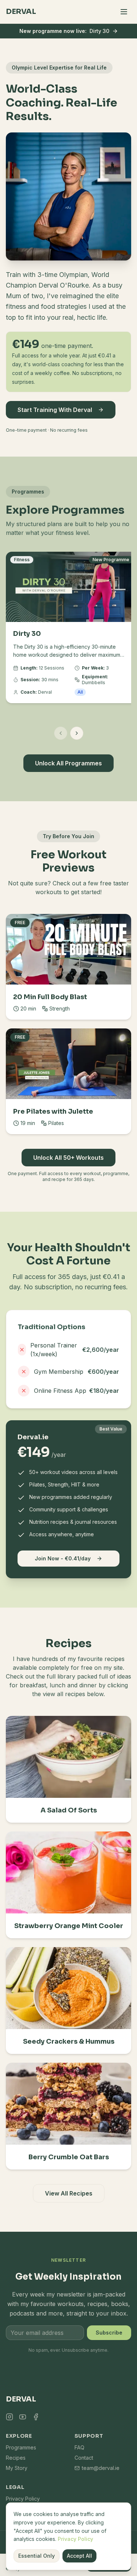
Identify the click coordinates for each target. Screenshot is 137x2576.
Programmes (21, 2447)
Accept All (79, 2556)
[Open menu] (124, 12)
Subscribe (109, 2333)
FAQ (79, 2447)
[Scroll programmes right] (77, 733)
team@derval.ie (101, 2468)
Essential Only (37, 2556)
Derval (21, 12)
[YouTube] (23, 2417)
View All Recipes (69, 2193)
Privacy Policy (75, 2539)
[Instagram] (9, 2417)
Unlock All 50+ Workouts (68, 1158)
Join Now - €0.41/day (63, 1558)
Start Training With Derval (55, 410)
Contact (84, 2458)
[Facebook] (36, 2417)
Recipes (16, 2458)
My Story (17, 2468)
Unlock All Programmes (68, 763)
